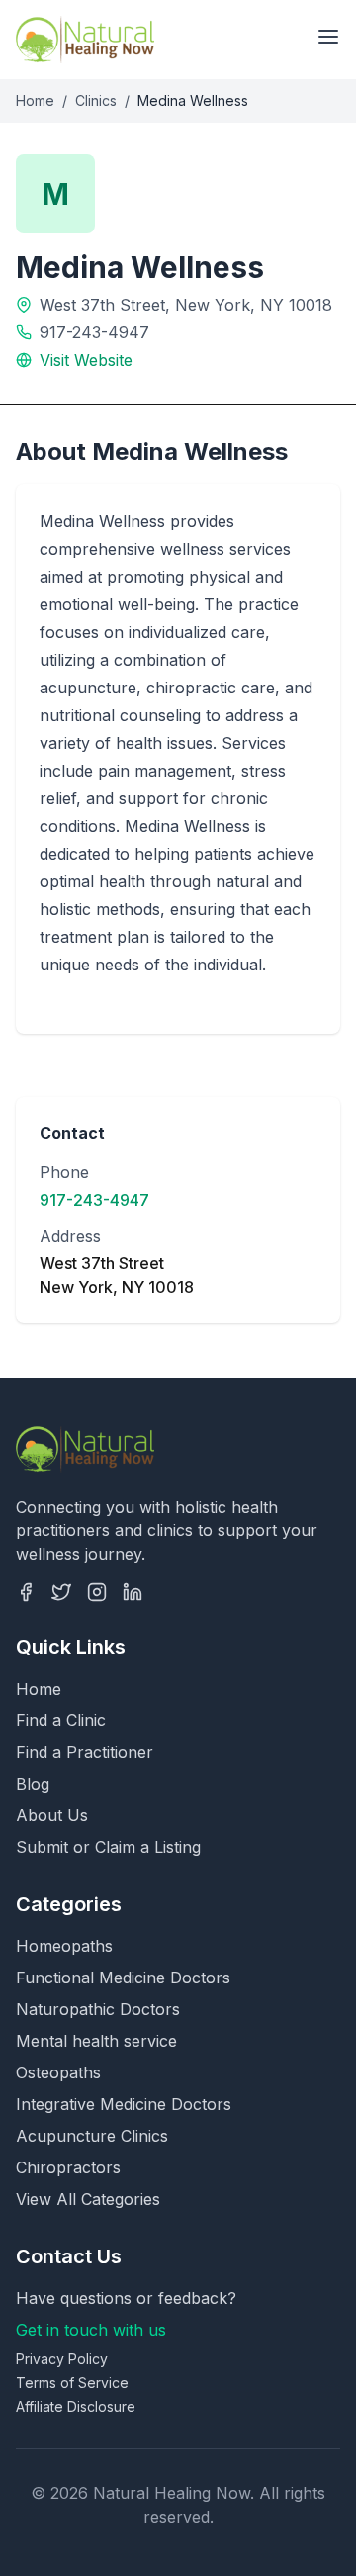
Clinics (96, 100)
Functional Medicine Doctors (123, 1978)
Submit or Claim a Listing (108, 1847)
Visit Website (86, 360)
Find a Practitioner (85, 1752)
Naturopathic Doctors (98, 2009)
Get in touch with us (91, 2330)
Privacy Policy (62, 2359)
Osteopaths (58, 2072)
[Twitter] (61, 1592)
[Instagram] (97, 1592)
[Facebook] (26, 1592)
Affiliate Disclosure (76, 2406)
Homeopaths (64, 1946)
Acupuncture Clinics (92, 2136)
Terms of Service (72, 2383)
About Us (52, 1815)
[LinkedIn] (133, 1592)
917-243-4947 (94, 332)
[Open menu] (328, 37)
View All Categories (88, 2199)
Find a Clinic (61, 1720)
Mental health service (96, 2041)
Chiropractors (68, 2167)
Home (35, 100)
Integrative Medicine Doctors (124, 2104)
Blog (33, 1784)
